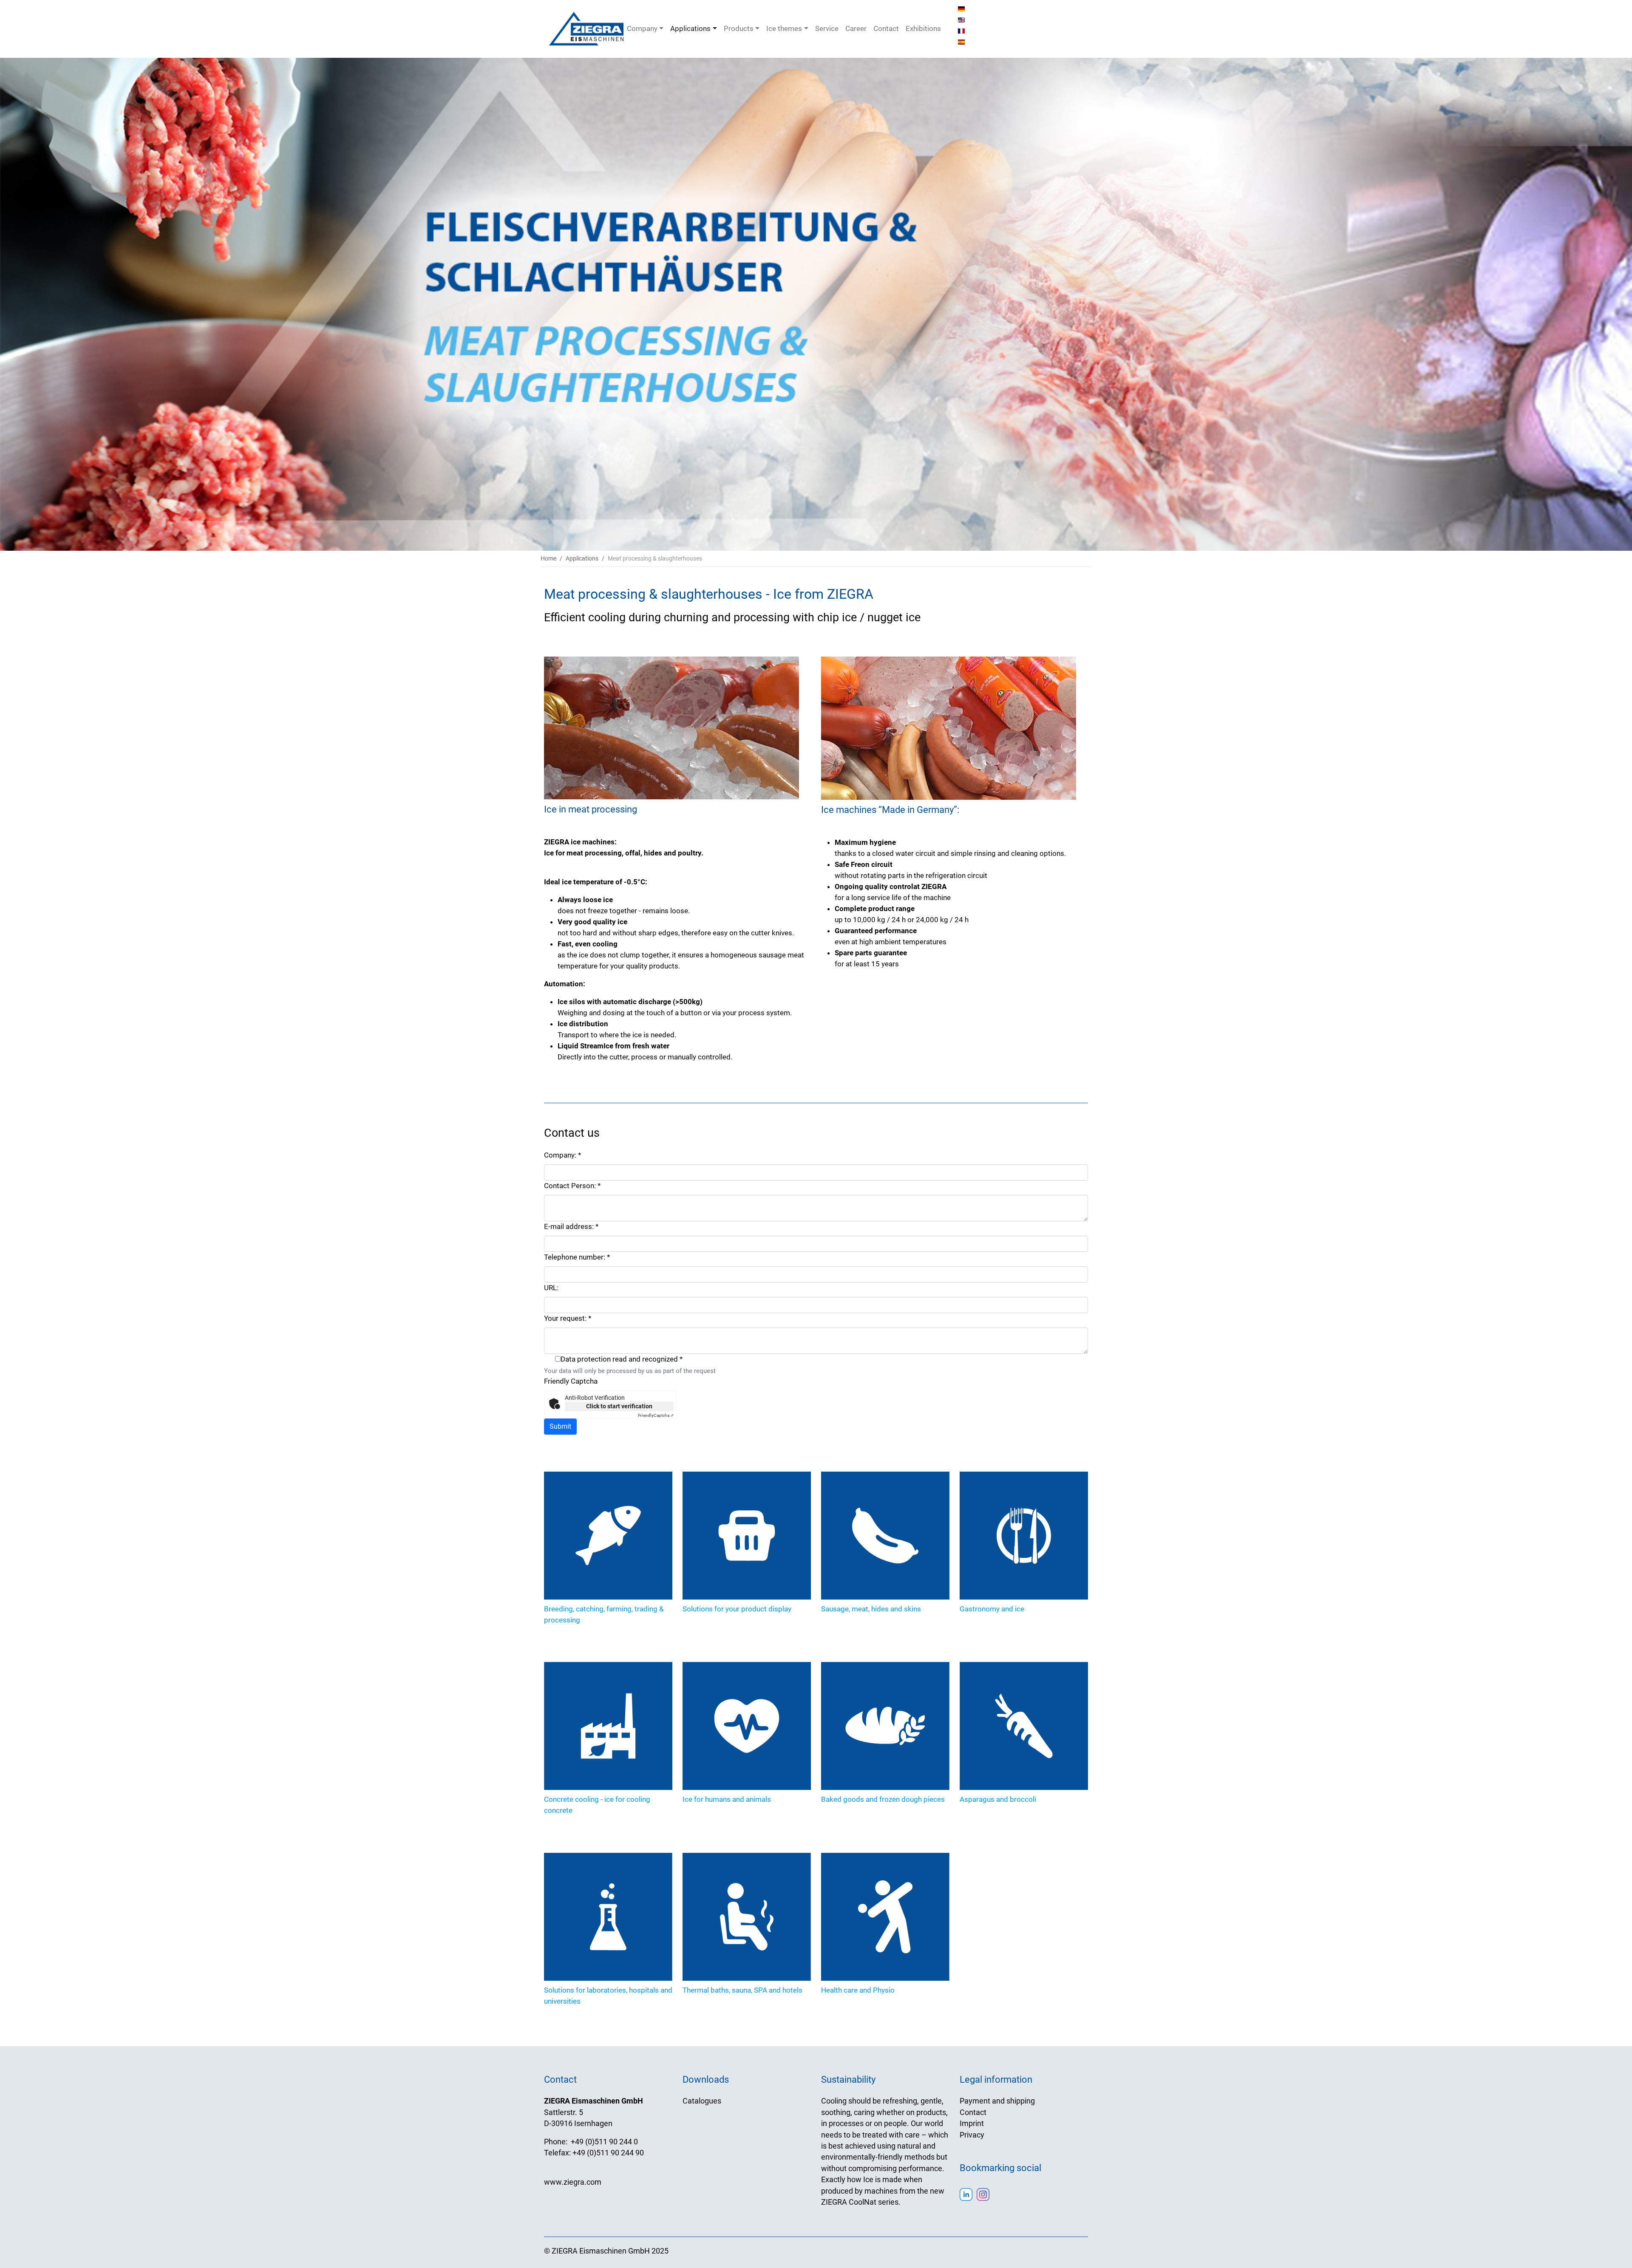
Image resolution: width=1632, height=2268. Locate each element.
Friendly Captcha (571, 1381)
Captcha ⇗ (656, 1415)
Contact (886, 28)
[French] (961, 31)
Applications (690, 28)
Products (739, 28)
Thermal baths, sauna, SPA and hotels (742, 1990)
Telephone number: (577, 1257)
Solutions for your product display (737, 1609)
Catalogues (702, 2101)
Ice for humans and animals (727, 1799)
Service (827, 28)
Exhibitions (923, 28)
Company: (562, 1155)
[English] (961, 20)
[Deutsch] (961, 8)
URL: (551, 1288)
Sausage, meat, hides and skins (871, 1609)
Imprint (972, 2124)
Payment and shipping (997, 2101)
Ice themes (784, 28)
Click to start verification (619, 1406)
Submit (560, 1426)
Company (642, 28)
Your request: (568, 1318)
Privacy (972, 2135)
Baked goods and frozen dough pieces (883, 1799)
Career (856, 28)
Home (548, 558)
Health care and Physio (858, 1990)
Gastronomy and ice (992, 1609)
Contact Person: (572, 1186)
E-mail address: (571, 1226)
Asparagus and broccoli (998, 1799)
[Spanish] (961, 42)
